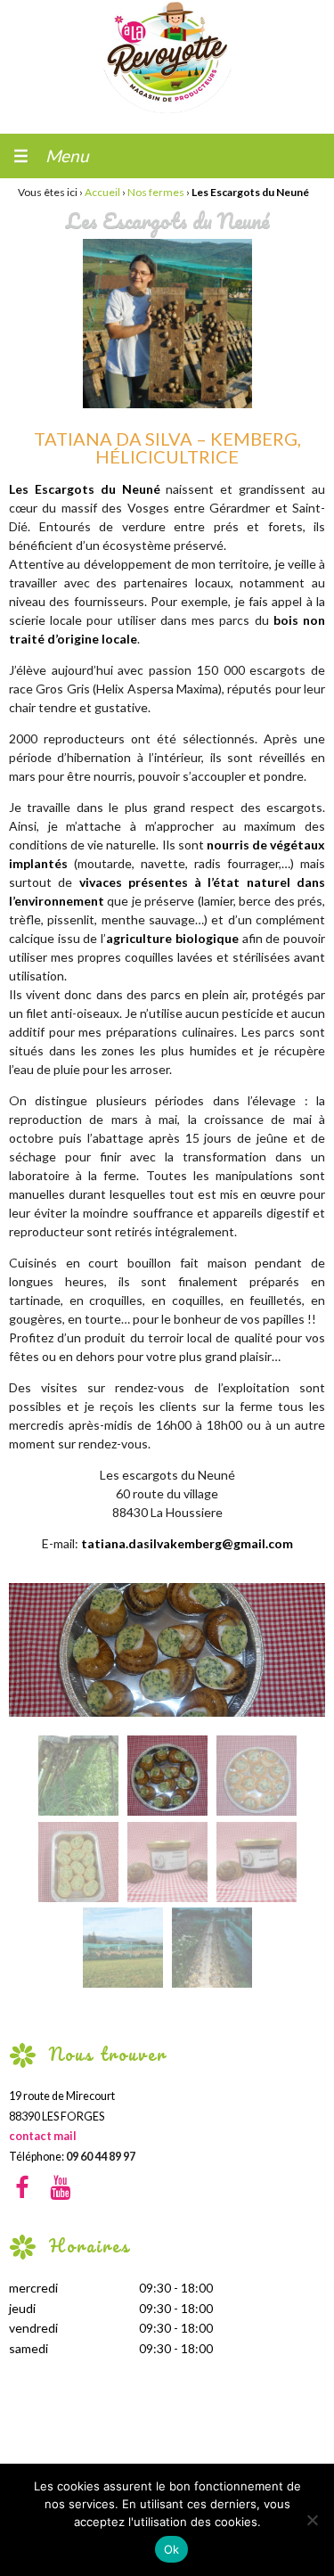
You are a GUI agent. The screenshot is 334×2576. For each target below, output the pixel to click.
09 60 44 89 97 (101, 2157)
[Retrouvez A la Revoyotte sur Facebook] (29, 2190)
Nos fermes (156, 192)
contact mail (43, 2137)
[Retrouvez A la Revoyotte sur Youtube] (64, 2190)
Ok (172, 2549)
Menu (67, 156)
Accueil (102, 192)
